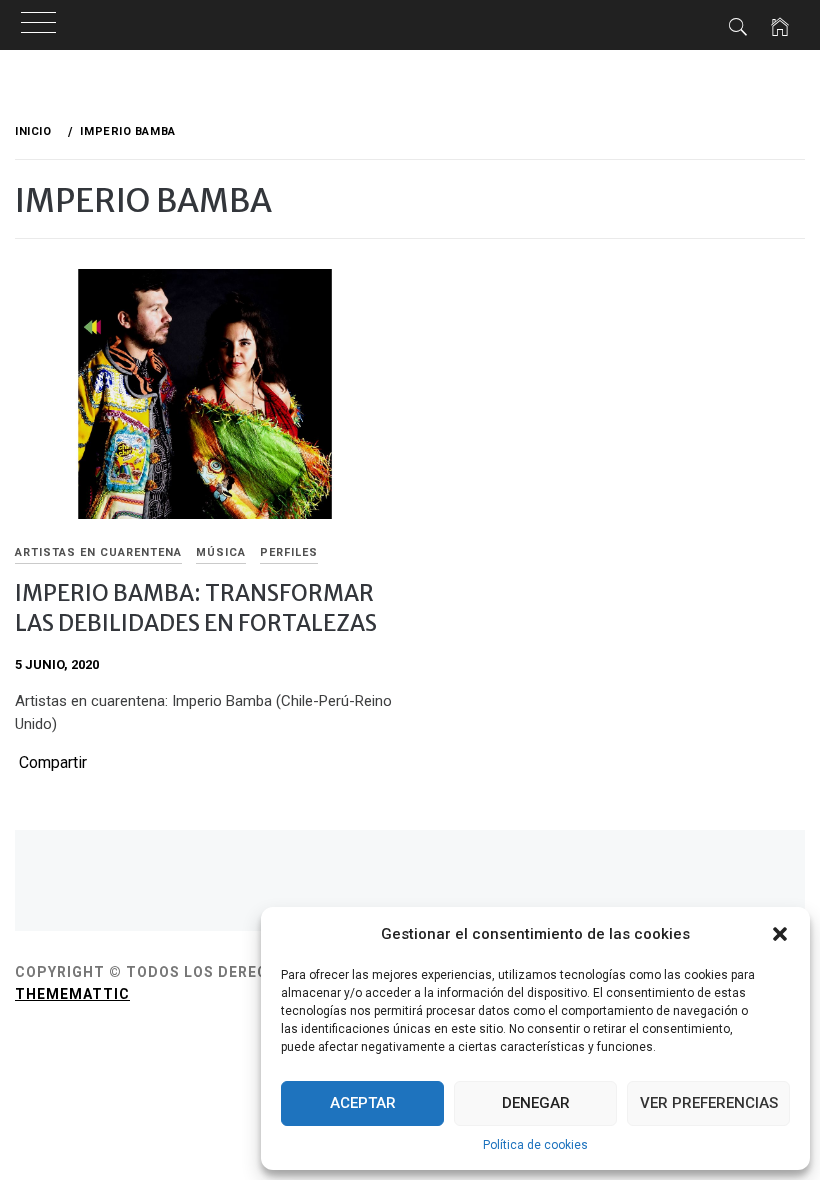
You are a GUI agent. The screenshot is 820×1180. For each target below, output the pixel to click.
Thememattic (72, 994)
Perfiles (289, 552)
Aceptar (363, 1103)
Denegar (536, 1103)
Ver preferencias (709, 1103)
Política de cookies (535, 1145)
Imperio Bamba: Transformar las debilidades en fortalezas (196, 607)
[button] (780, 934)
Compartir (53, 763)
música (221, 552)
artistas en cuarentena (98, 552)
